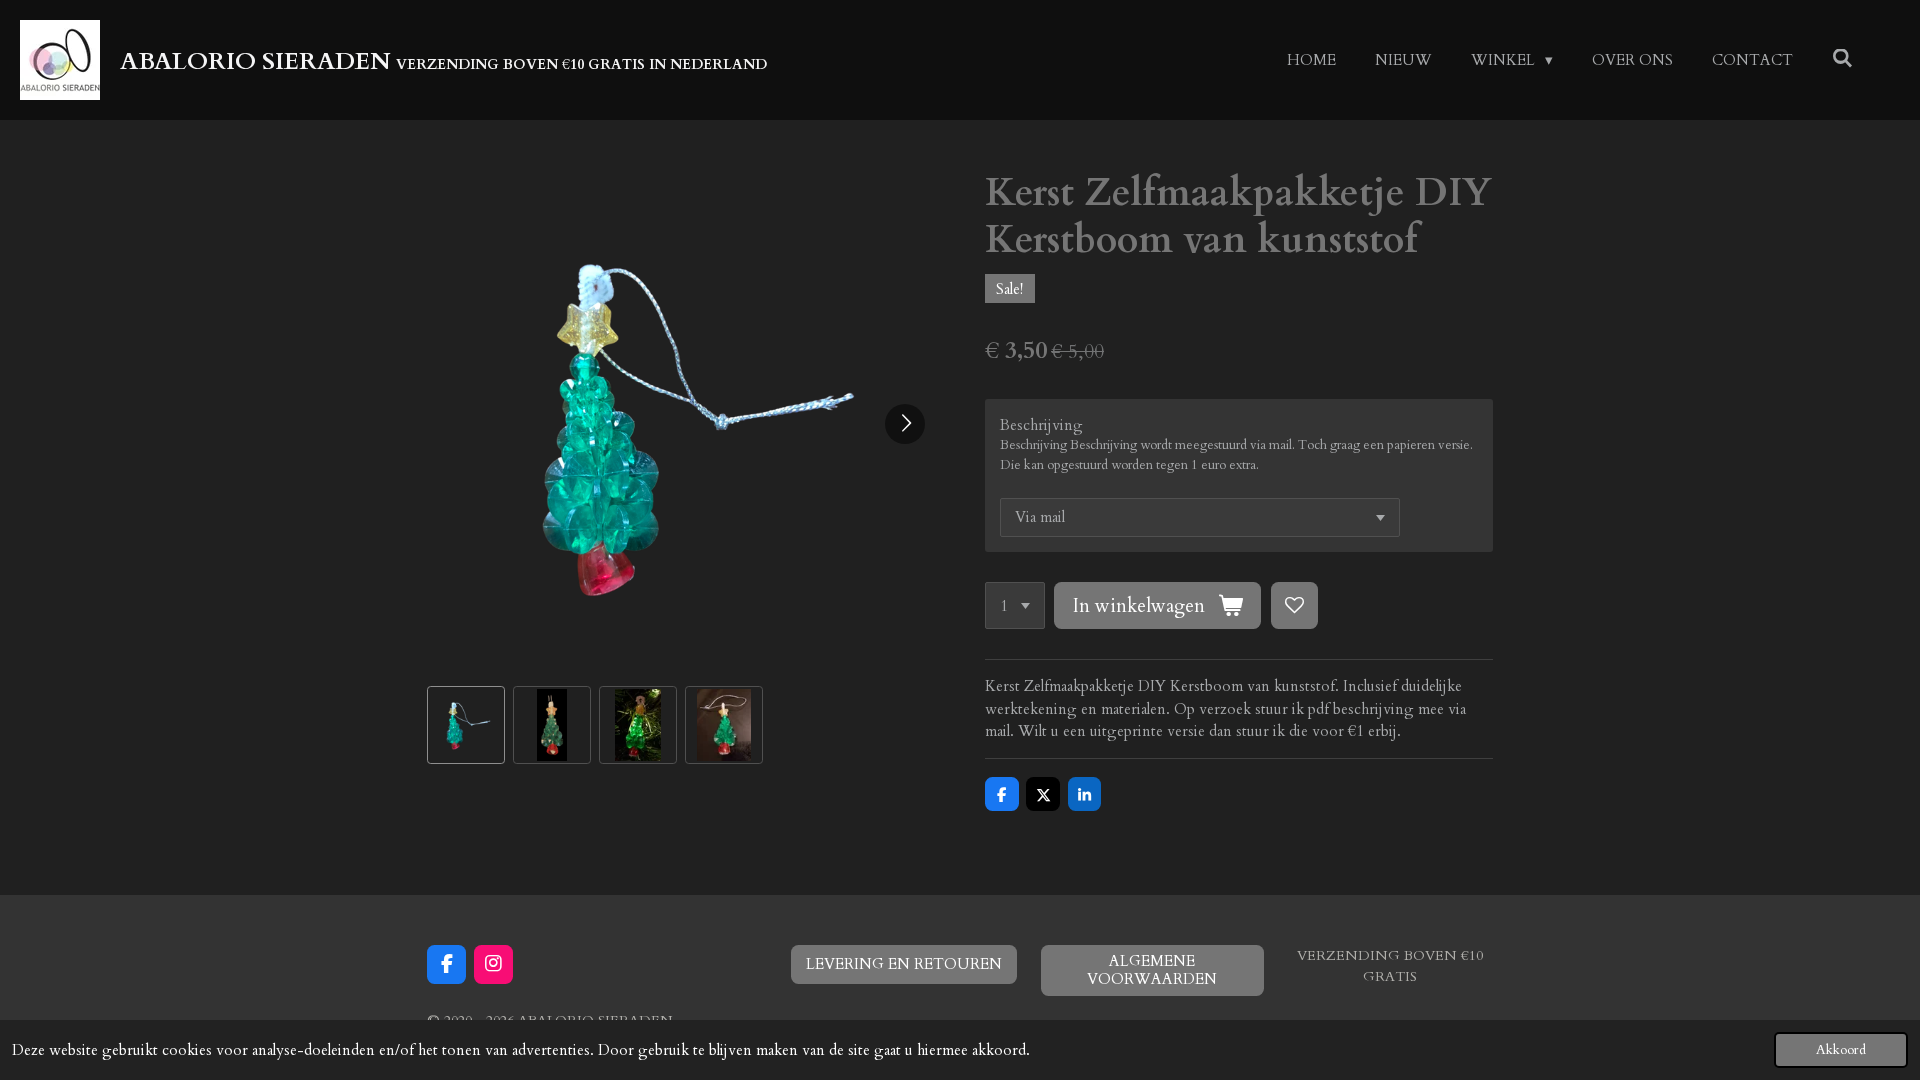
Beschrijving (1041, 425)
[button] (466, 725)
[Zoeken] (1842, 59)
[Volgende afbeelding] (905, 424)
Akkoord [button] (1841, 1050)
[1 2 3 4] (1015, 605)
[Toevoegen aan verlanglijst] (1294, 605)
